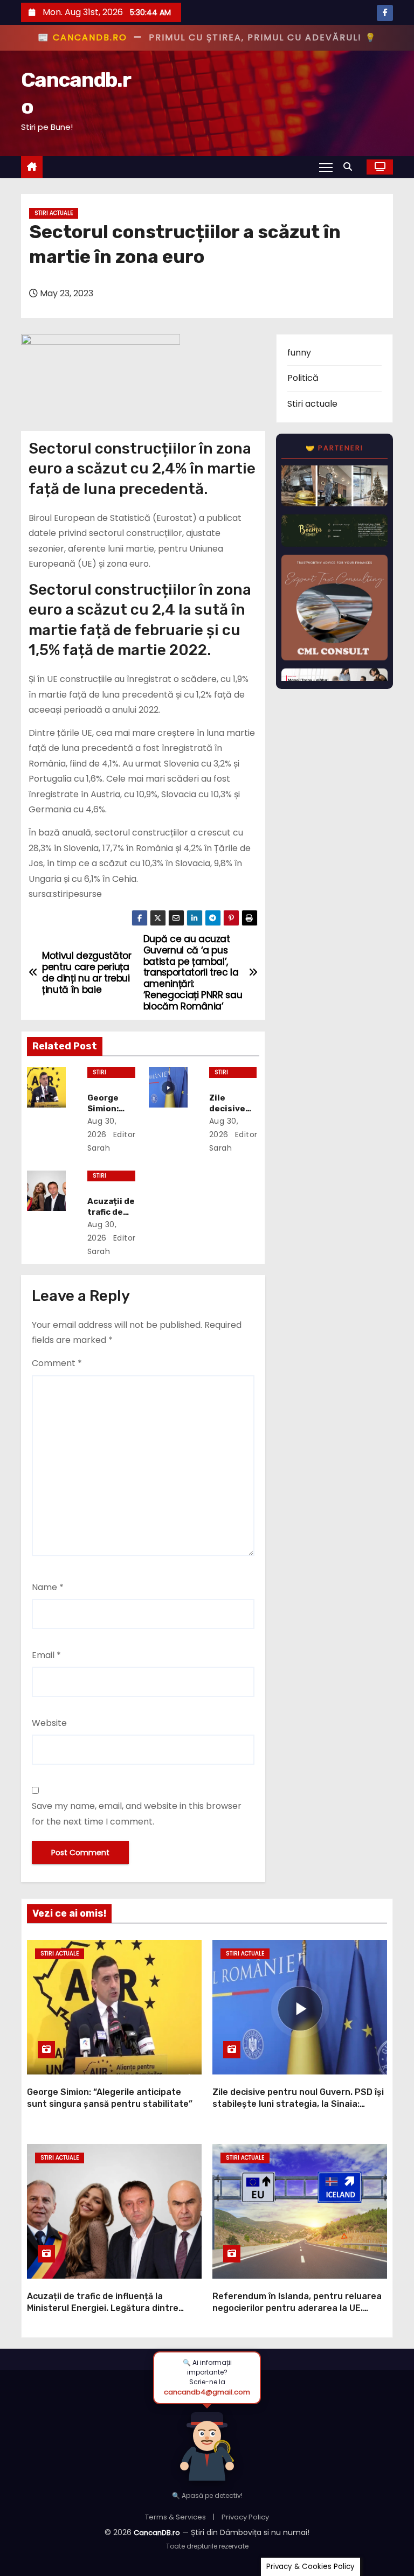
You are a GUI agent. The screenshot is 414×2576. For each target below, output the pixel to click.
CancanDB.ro (157, 2533)
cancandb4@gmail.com (207, 2392)
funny (299, 353)
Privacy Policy (245, 2517)
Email (46, 1655)
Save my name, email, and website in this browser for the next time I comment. (137, 1813)
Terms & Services (175, 2517)
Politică (303, 378)
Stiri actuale (54, 213)
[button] (350, 167)
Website (49, 1723)
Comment (57, 1363)
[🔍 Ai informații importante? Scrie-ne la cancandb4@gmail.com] (207, 2443)
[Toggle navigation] (326, 167)
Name (48, 1587)
